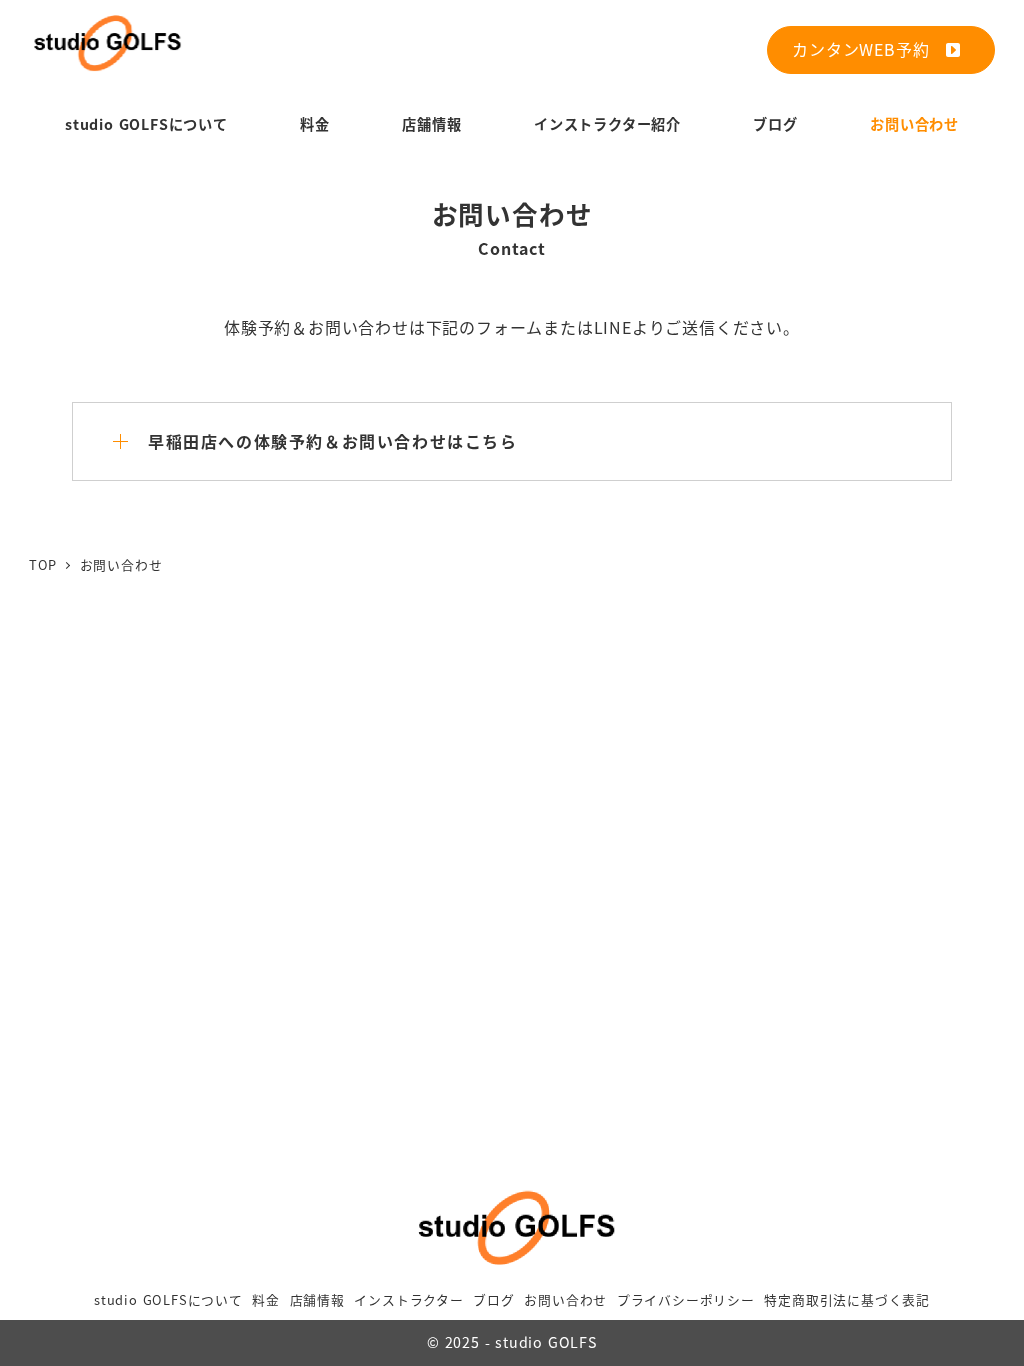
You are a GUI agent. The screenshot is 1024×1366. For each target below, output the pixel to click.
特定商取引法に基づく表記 (847, 1299)
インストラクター (408, 1299)
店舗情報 (317, 1299)
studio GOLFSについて (168, 1299)
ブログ (493, 1299)
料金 (266, 1299)
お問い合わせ (565, 1299)
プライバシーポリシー (686, 1299)
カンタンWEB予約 (869, 49)
